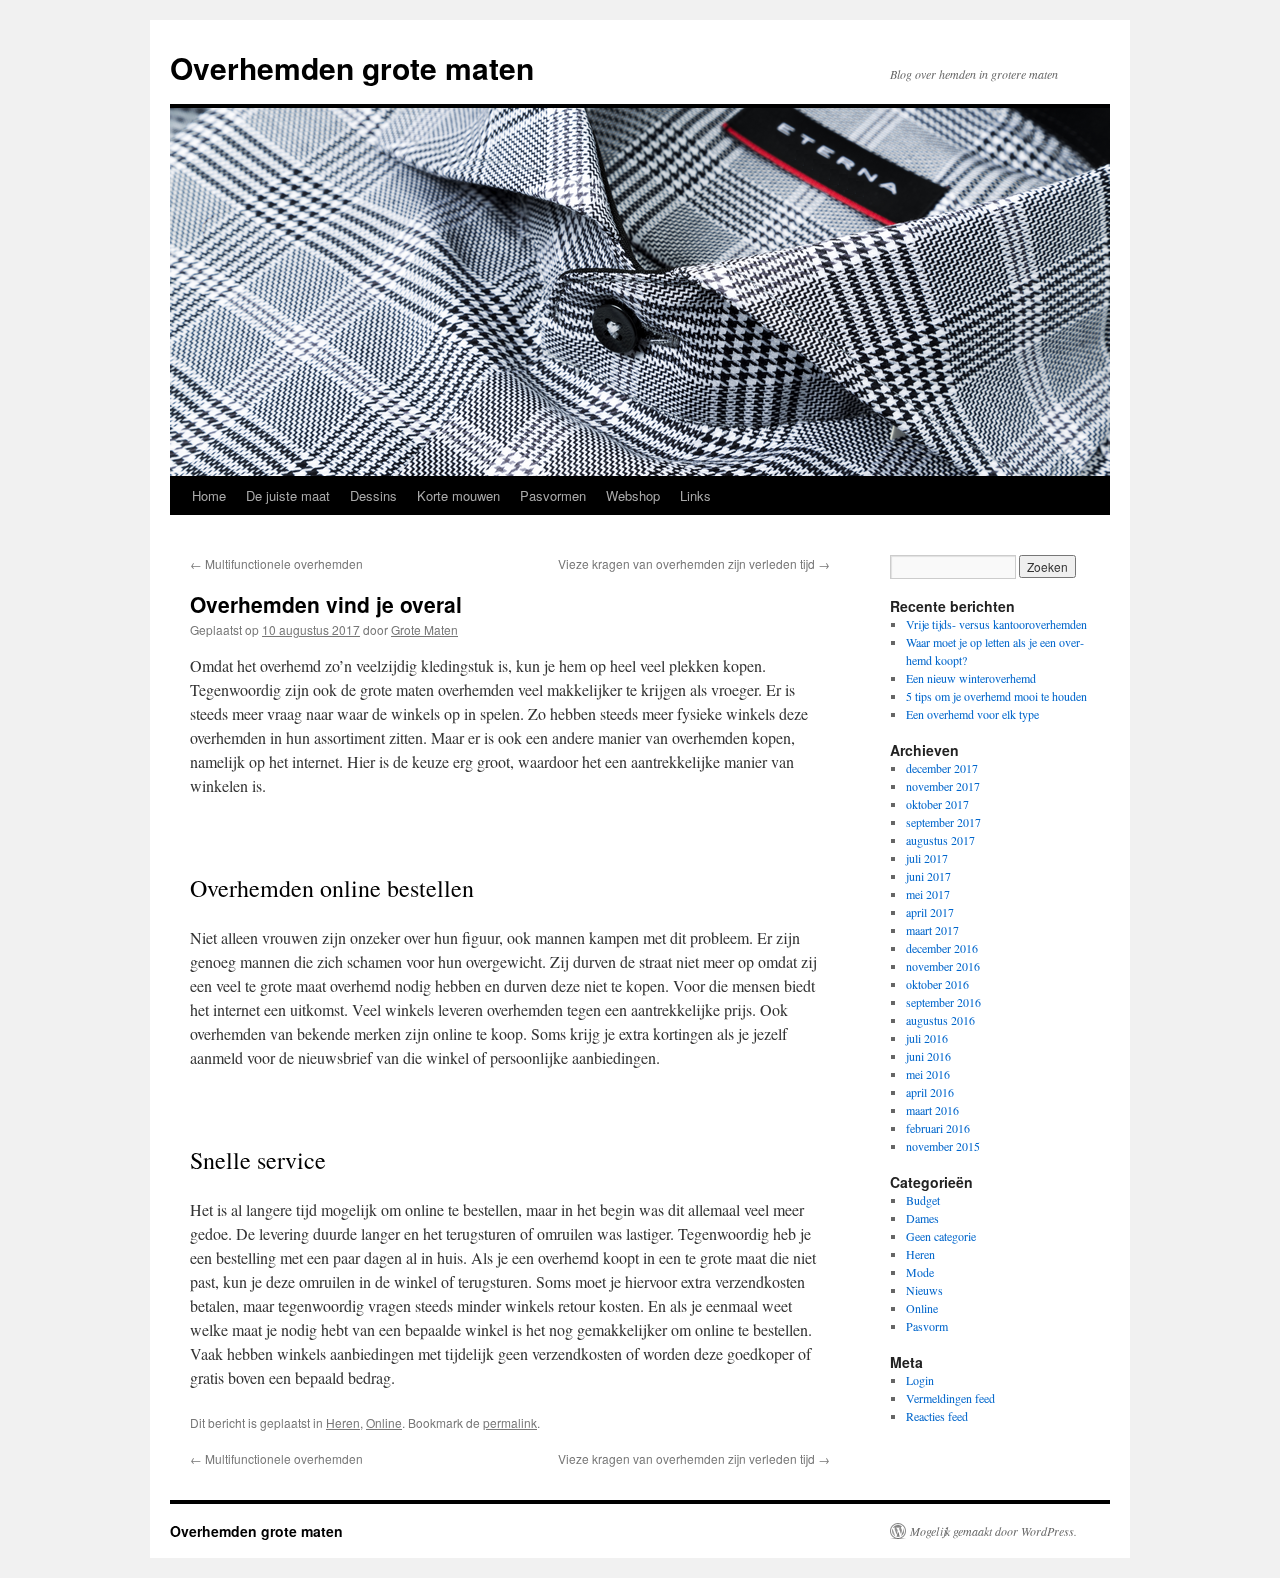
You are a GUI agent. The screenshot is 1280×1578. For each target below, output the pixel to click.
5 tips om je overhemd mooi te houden (996, 696)
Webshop (633, 495)
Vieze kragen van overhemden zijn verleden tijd (694, 563)
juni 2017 (928, 876)
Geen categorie (941, 1236)
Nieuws (924, 1290)
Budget (923, 1200)
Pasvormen (553, 495)
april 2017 (930, 912)
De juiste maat (288, 495)
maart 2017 (932, 930)
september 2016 (943, 1002)
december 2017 (942, 768)
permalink (510, 1422)
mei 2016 (928, 1074)
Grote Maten (424, 629)
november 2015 (943, 1146)
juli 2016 (927, 1038)
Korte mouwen (458, 495)
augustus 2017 (940, 840)
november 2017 (943, 786)
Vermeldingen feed (950, 1398)
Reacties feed (937, 1416)
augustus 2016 (940, 1020)
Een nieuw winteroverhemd (971, 678)
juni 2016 (928, 1056)
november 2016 (943, 966)
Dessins (373, 495)
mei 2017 (928, 894)
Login (920, 1380)
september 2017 (943, 822)
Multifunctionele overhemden (276, 563)
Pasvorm (927, 1326)
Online (384, 1422)
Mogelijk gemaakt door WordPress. (993, 1531)
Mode (920, 1272)
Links (695, 495)
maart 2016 (932, 1110)
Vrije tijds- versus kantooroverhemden (996, 624)
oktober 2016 (937, 984)
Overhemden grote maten (352, 67)
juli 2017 (927, 858)
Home (209, 495)
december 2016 (942, 948)
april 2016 (930, 1092)
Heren (343, 1422)
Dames (922, 1218)
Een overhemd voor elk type (972, 714)
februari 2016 (938, 1128)
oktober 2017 (937, 804)
